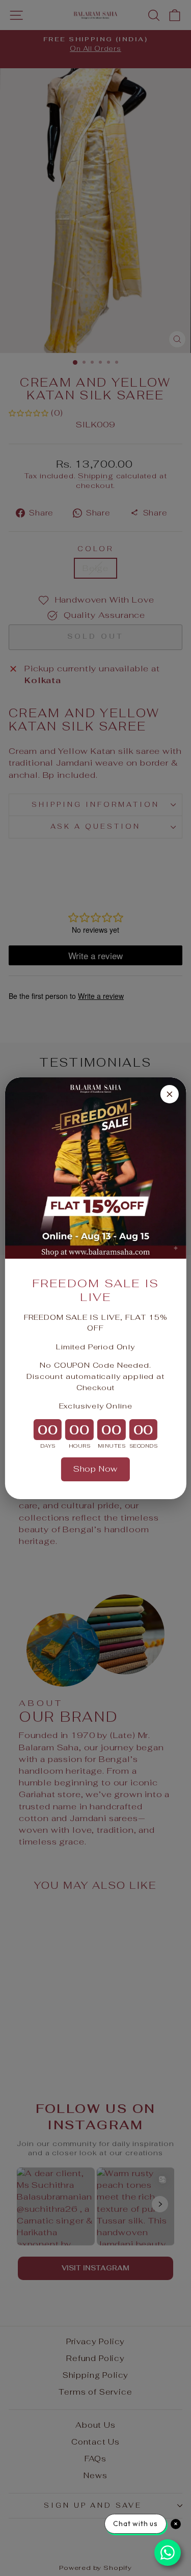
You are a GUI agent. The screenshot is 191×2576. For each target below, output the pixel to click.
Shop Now (96, 1469)
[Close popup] (170, 1094)
